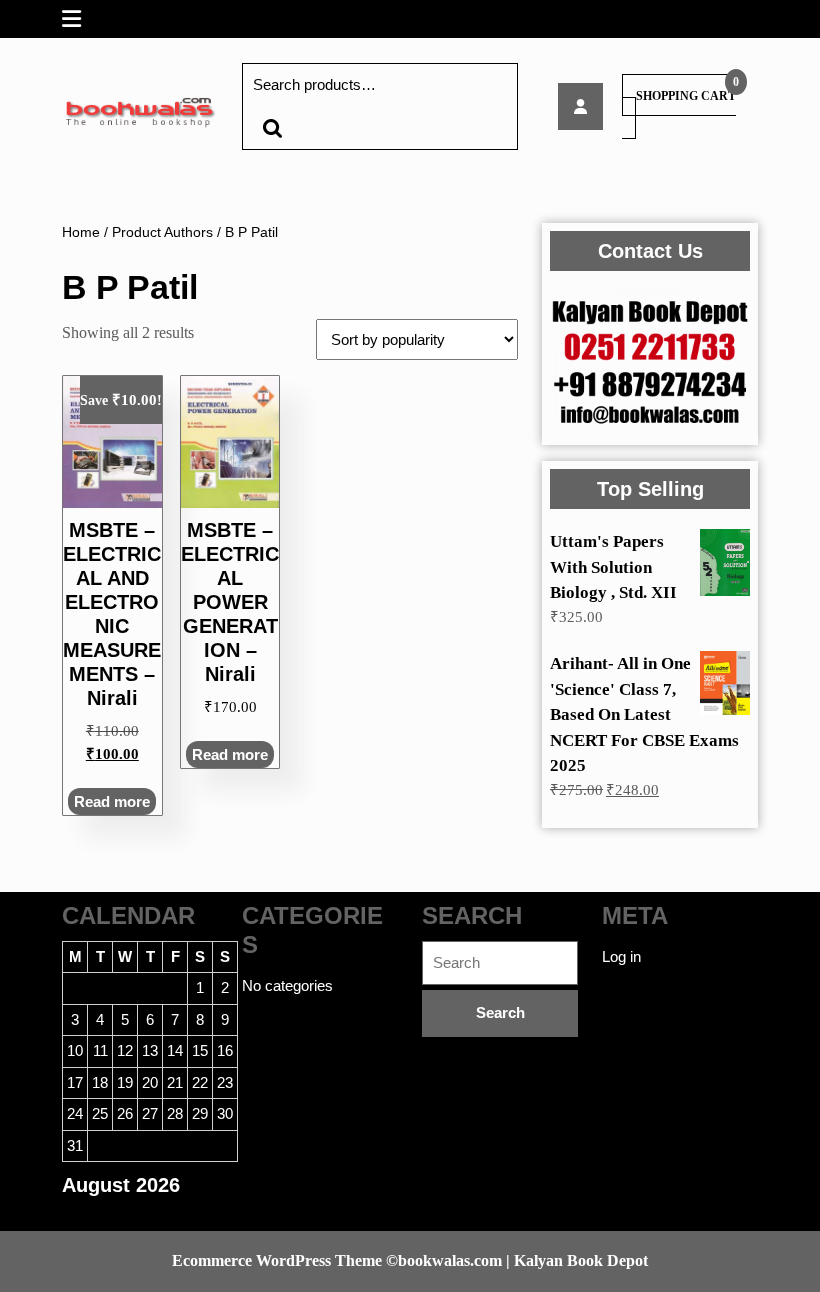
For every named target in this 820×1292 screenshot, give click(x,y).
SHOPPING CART (686, 96)
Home (81, 232)
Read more (112, 801)
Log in (621, 956)
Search (272, 128)
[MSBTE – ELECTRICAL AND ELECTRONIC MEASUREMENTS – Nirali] (580, 106)
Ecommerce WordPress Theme (277, 1260)
